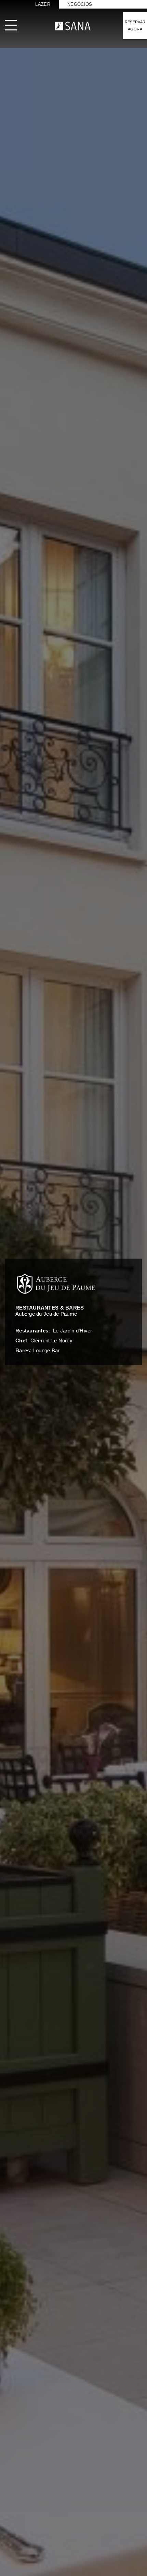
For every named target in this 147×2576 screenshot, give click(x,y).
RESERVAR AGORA (135, 25)
